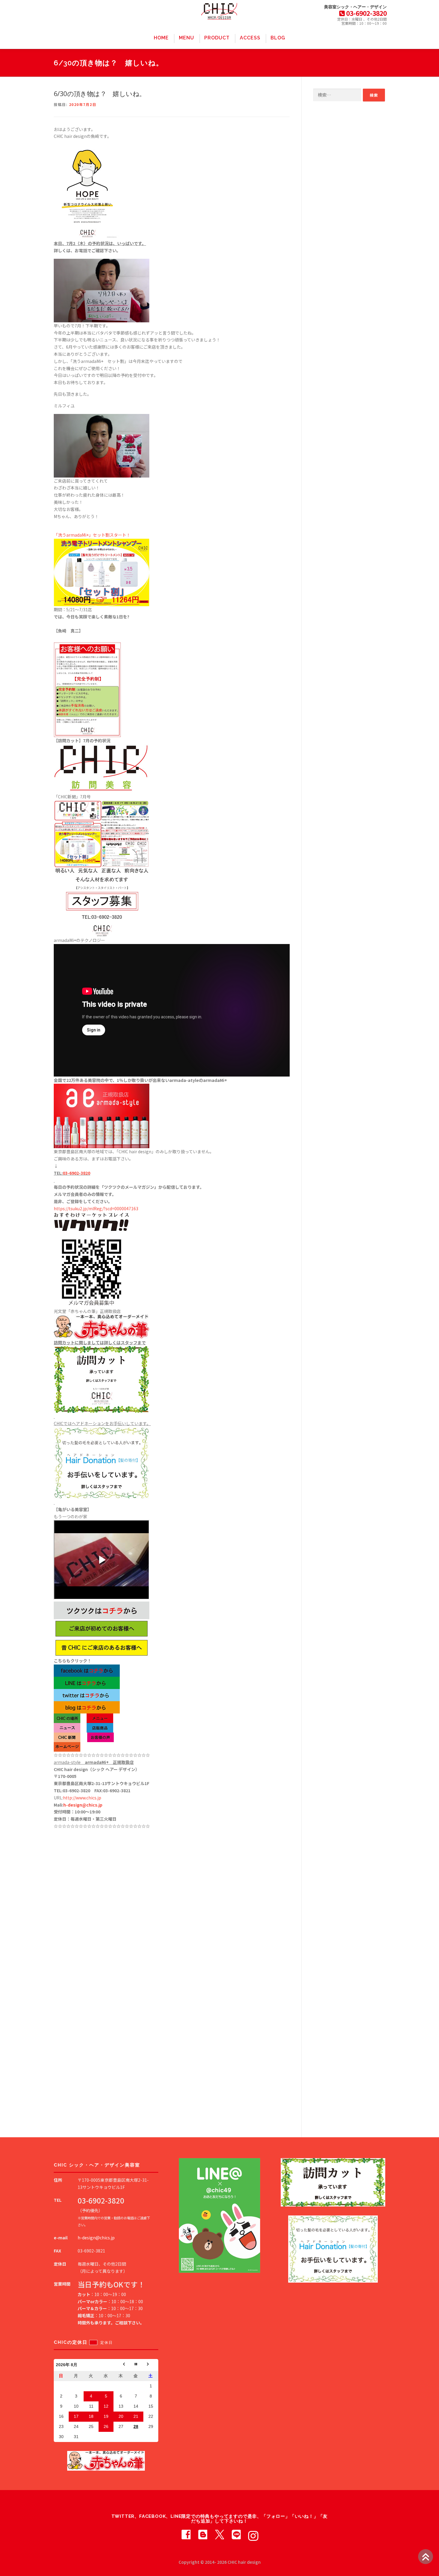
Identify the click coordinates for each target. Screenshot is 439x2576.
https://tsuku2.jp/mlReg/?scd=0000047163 (96, 1208)
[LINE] (236, 2534)
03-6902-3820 (76, 1173)
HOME (161, 38)
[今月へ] (136, 2365)
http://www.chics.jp (82, 1798)
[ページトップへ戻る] (426, 2557)
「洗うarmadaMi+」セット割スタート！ (92, 535)
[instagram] (253, 2534)
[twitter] (219, 2534)
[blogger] (203, 2534)
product (217, 38)
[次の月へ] (151, 2365)
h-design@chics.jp (83, 1805)
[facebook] (186, 2534)
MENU (187, 38)
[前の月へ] (121, 2365)
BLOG (278, 38)
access (250, 38)
